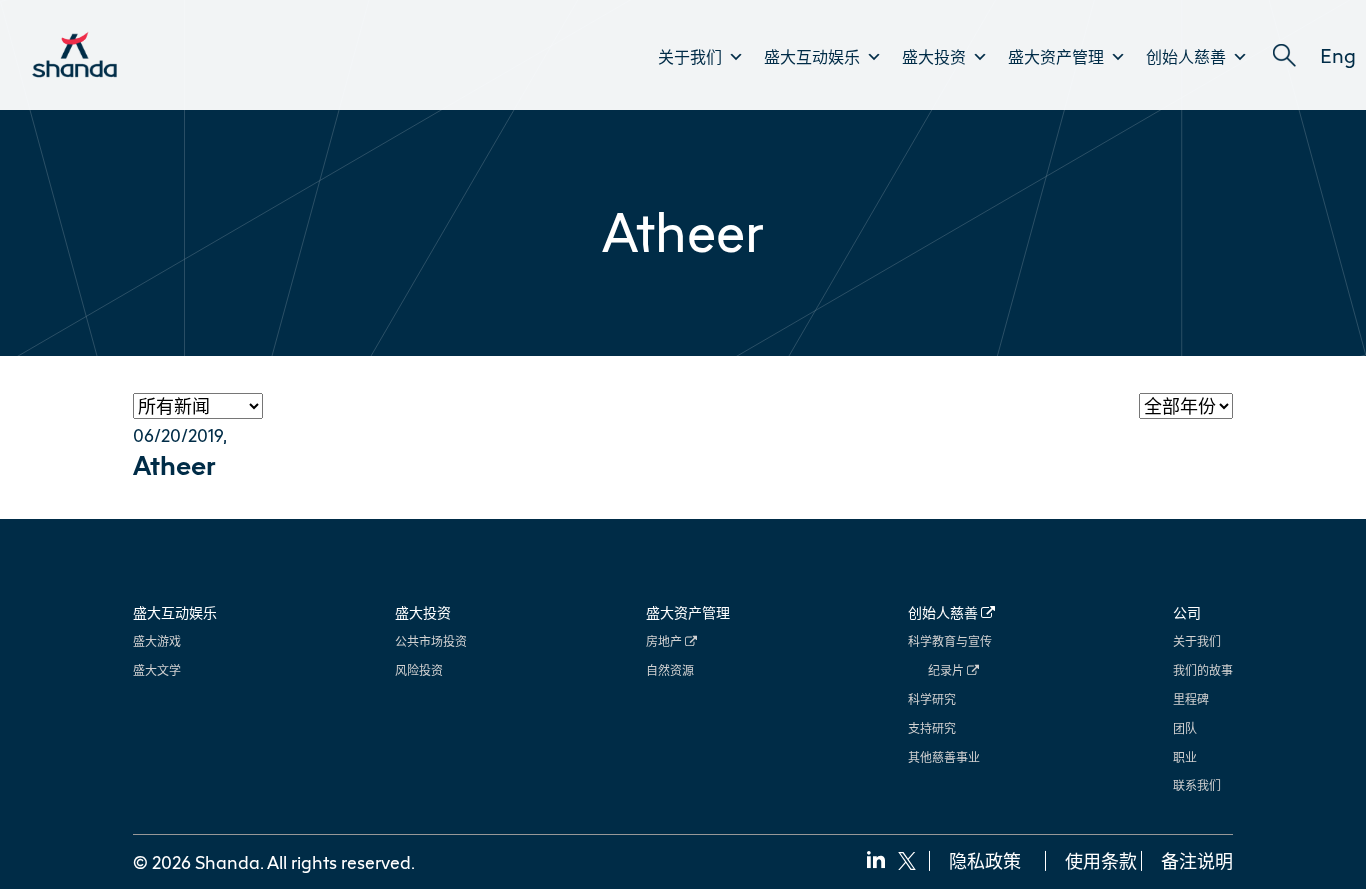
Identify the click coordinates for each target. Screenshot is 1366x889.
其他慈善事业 (944, 757)
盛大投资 (934, 57)
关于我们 (690, 57)
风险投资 (419, 670)
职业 (1185, 757)
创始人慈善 (1186, 57)
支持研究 (932, 728)
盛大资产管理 (1056, 57)
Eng (1338, 55)
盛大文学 (157, 670)
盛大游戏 (157, 641)
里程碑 (1191, 699)
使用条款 (1101, 861)
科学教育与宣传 (950, 641)
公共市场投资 (431, 641)
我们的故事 (1203, 670)
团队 (1185, 728)
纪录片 (947, 670)
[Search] (1284, 55)
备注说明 (1197, 861)
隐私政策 (985, 861)
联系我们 (1197, 785)
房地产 (665, 641)
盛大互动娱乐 (812, 57)
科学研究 (932, 699)
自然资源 (670, 670)
